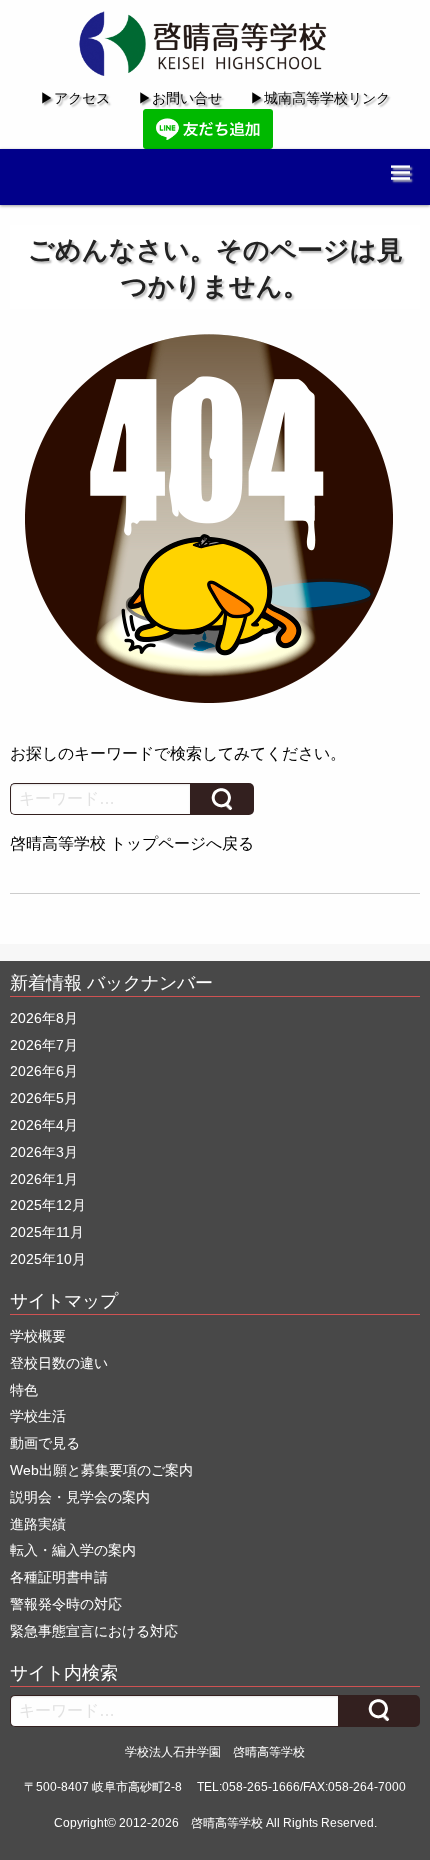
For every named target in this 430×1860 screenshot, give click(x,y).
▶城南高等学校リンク (320, 98)
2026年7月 (44, 1045)
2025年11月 (47, 1232)
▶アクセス (75, 98)
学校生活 (38, 1416)
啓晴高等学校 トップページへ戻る (132, 843)
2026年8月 (44, 1018)
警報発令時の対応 (66, 1604)
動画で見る (45, 1443)
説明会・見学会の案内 (80, 1497)
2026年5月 (44, 1098)
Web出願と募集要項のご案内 (101, 1470)
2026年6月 (44, 1071)
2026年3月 (44, 1152)
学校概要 (38, 1336)
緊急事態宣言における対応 (94, 1631)
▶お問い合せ (180, 98)
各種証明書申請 (59, 1577)
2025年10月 (48, 1259)
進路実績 (38, 1524)
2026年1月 (44, 1179)
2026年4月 (44, 1125)
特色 (24, 1390)
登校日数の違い (59, 1363)
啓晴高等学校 (227, 1823)
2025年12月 (48, 1205)
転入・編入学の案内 (73, 1550)
